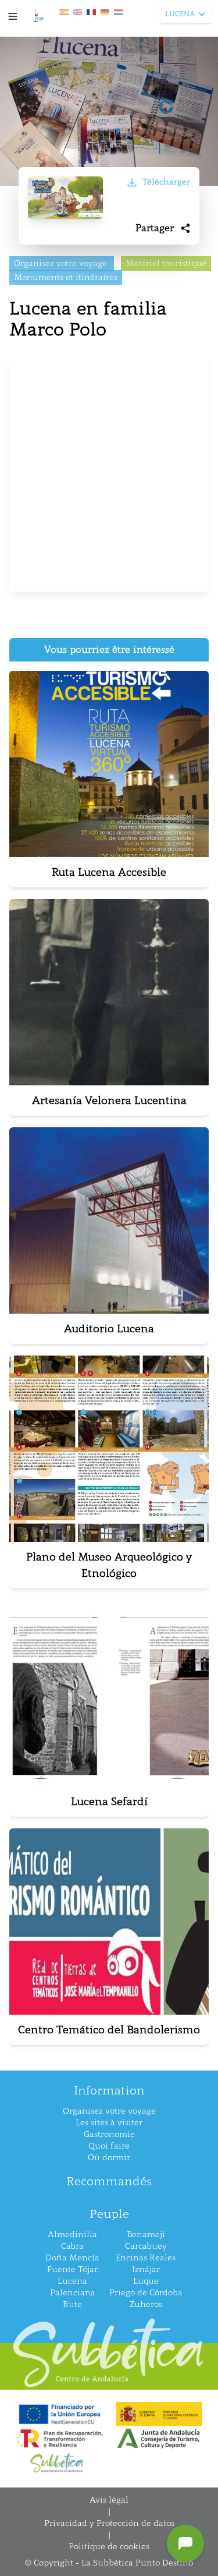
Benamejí (146, 2234)
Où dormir (109, 2158)
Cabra (72, 2246)
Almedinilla (72, 2234)
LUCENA (180, 14)
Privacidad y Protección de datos (109, 2523)
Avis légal (109, 2500)
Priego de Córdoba (146, 2293)
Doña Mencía (72, 2258)
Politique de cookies (109, 2547)
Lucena (72, 2281)
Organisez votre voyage (109, 2111)
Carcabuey (146, 2246)
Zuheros (146, 2304)
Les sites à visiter (109, 2123)
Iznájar (146, 2269)
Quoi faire (109, 2146)
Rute (72, 2304)
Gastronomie (109, 2134)
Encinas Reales (146, 2258)
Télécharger (166, 182)
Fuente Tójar (72, 2269)
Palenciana (73, 2293)
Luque (146, 2281)
